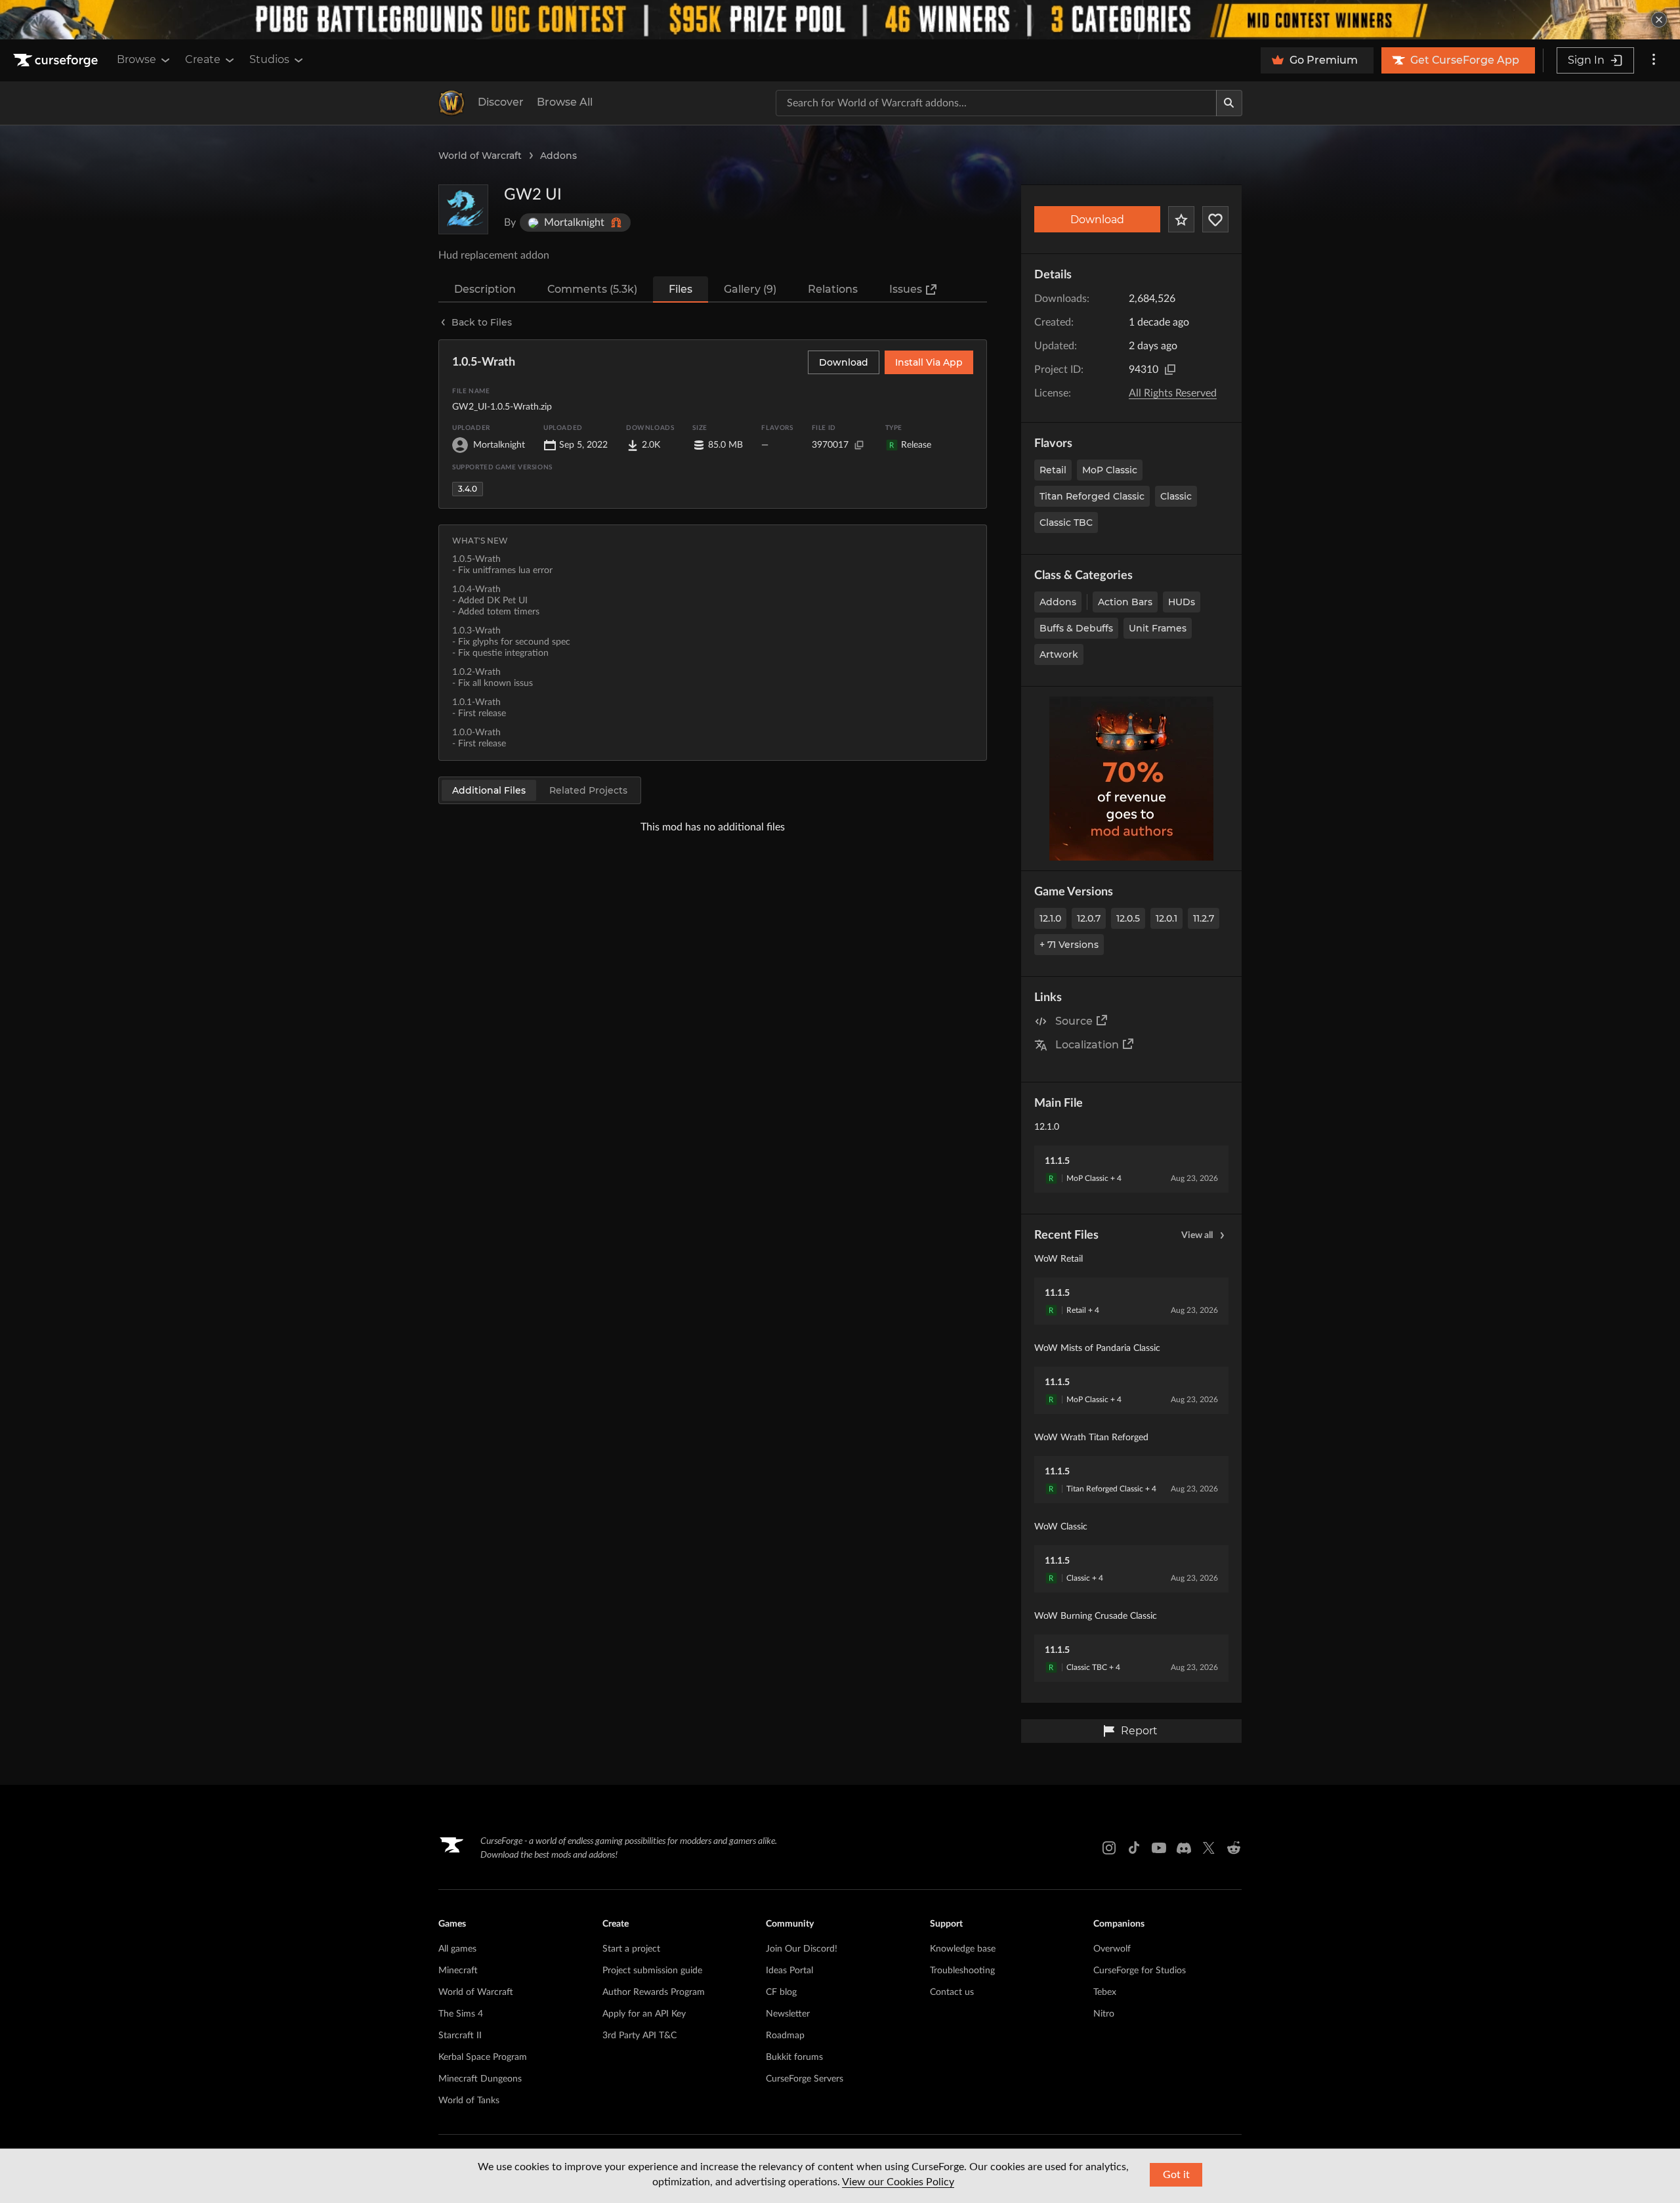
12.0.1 (1166, 918)
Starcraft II (460, 2036)
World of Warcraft (480, 156)
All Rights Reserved (1173, 393)
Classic (1176, 496)
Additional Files (489, 790)
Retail (1053, 470)
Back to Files (482, 322)
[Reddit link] (1234, 1848)
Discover (501, 102)
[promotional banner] (840, 20)
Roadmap (785, 2036)
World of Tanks (469, 2101)
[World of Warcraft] (451, 103)
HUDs (1182, 602)
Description (485, 289)
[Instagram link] (1109, 1848)
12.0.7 (1089, 918)
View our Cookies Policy (898, 2182)
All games (457, 1949)
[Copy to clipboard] (1170, 370)
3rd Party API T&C (640, 2036)
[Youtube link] (1159, 1848)
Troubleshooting (962, 1971)
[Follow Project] (1215, 219)
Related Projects (588, 790)
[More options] (1654, 60)
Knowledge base (963, 1949)
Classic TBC (1066, 523)
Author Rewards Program (654, 1992)
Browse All (565, 102)
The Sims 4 (461, 2014)
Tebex (1105, 1992)
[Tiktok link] (1134, 1848)
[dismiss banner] (1659, 20)
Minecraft (458, 1971)
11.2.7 (1204, 918)
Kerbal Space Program (483, 2057)
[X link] (1209, 1848)
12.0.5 (1128, 918)
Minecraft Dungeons (480, 2079)
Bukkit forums (794, 2057)
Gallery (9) (750, 289)
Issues (906, 289)
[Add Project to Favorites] (1181, 219)
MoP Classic (1110, 470)
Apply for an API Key (644, 2014)
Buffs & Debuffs (1076, 628)
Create (203, 59)
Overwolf (1112, 1949)
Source (1074, 1021)
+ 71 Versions (1069, 945)
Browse (136, 59)
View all (1197, 1235)
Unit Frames (1158, 628)
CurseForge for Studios (1140, 1971)
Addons (558, 156)
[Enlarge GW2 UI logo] (463, 209)
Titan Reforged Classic (1092, 496)
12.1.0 (1050, 918)
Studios (269, 59)
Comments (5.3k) (592, 289)
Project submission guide (652, 1971)
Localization (1087, 1045)
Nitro (1104, 2014)
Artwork (1059, 654)
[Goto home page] (57, 60)
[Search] (1229, 103)
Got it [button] (1176, 2175)
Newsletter (788, 2014)
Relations (833, 289)
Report (1139, 1731)
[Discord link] (1184, 1848)
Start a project (631, 1949)
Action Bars (1125, 602)
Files (681, 289)
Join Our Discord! (802, 1949)
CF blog (781, 1992)
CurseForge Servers (805, 2079)
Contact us (952, 1992)
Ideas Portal (789, 1971)
